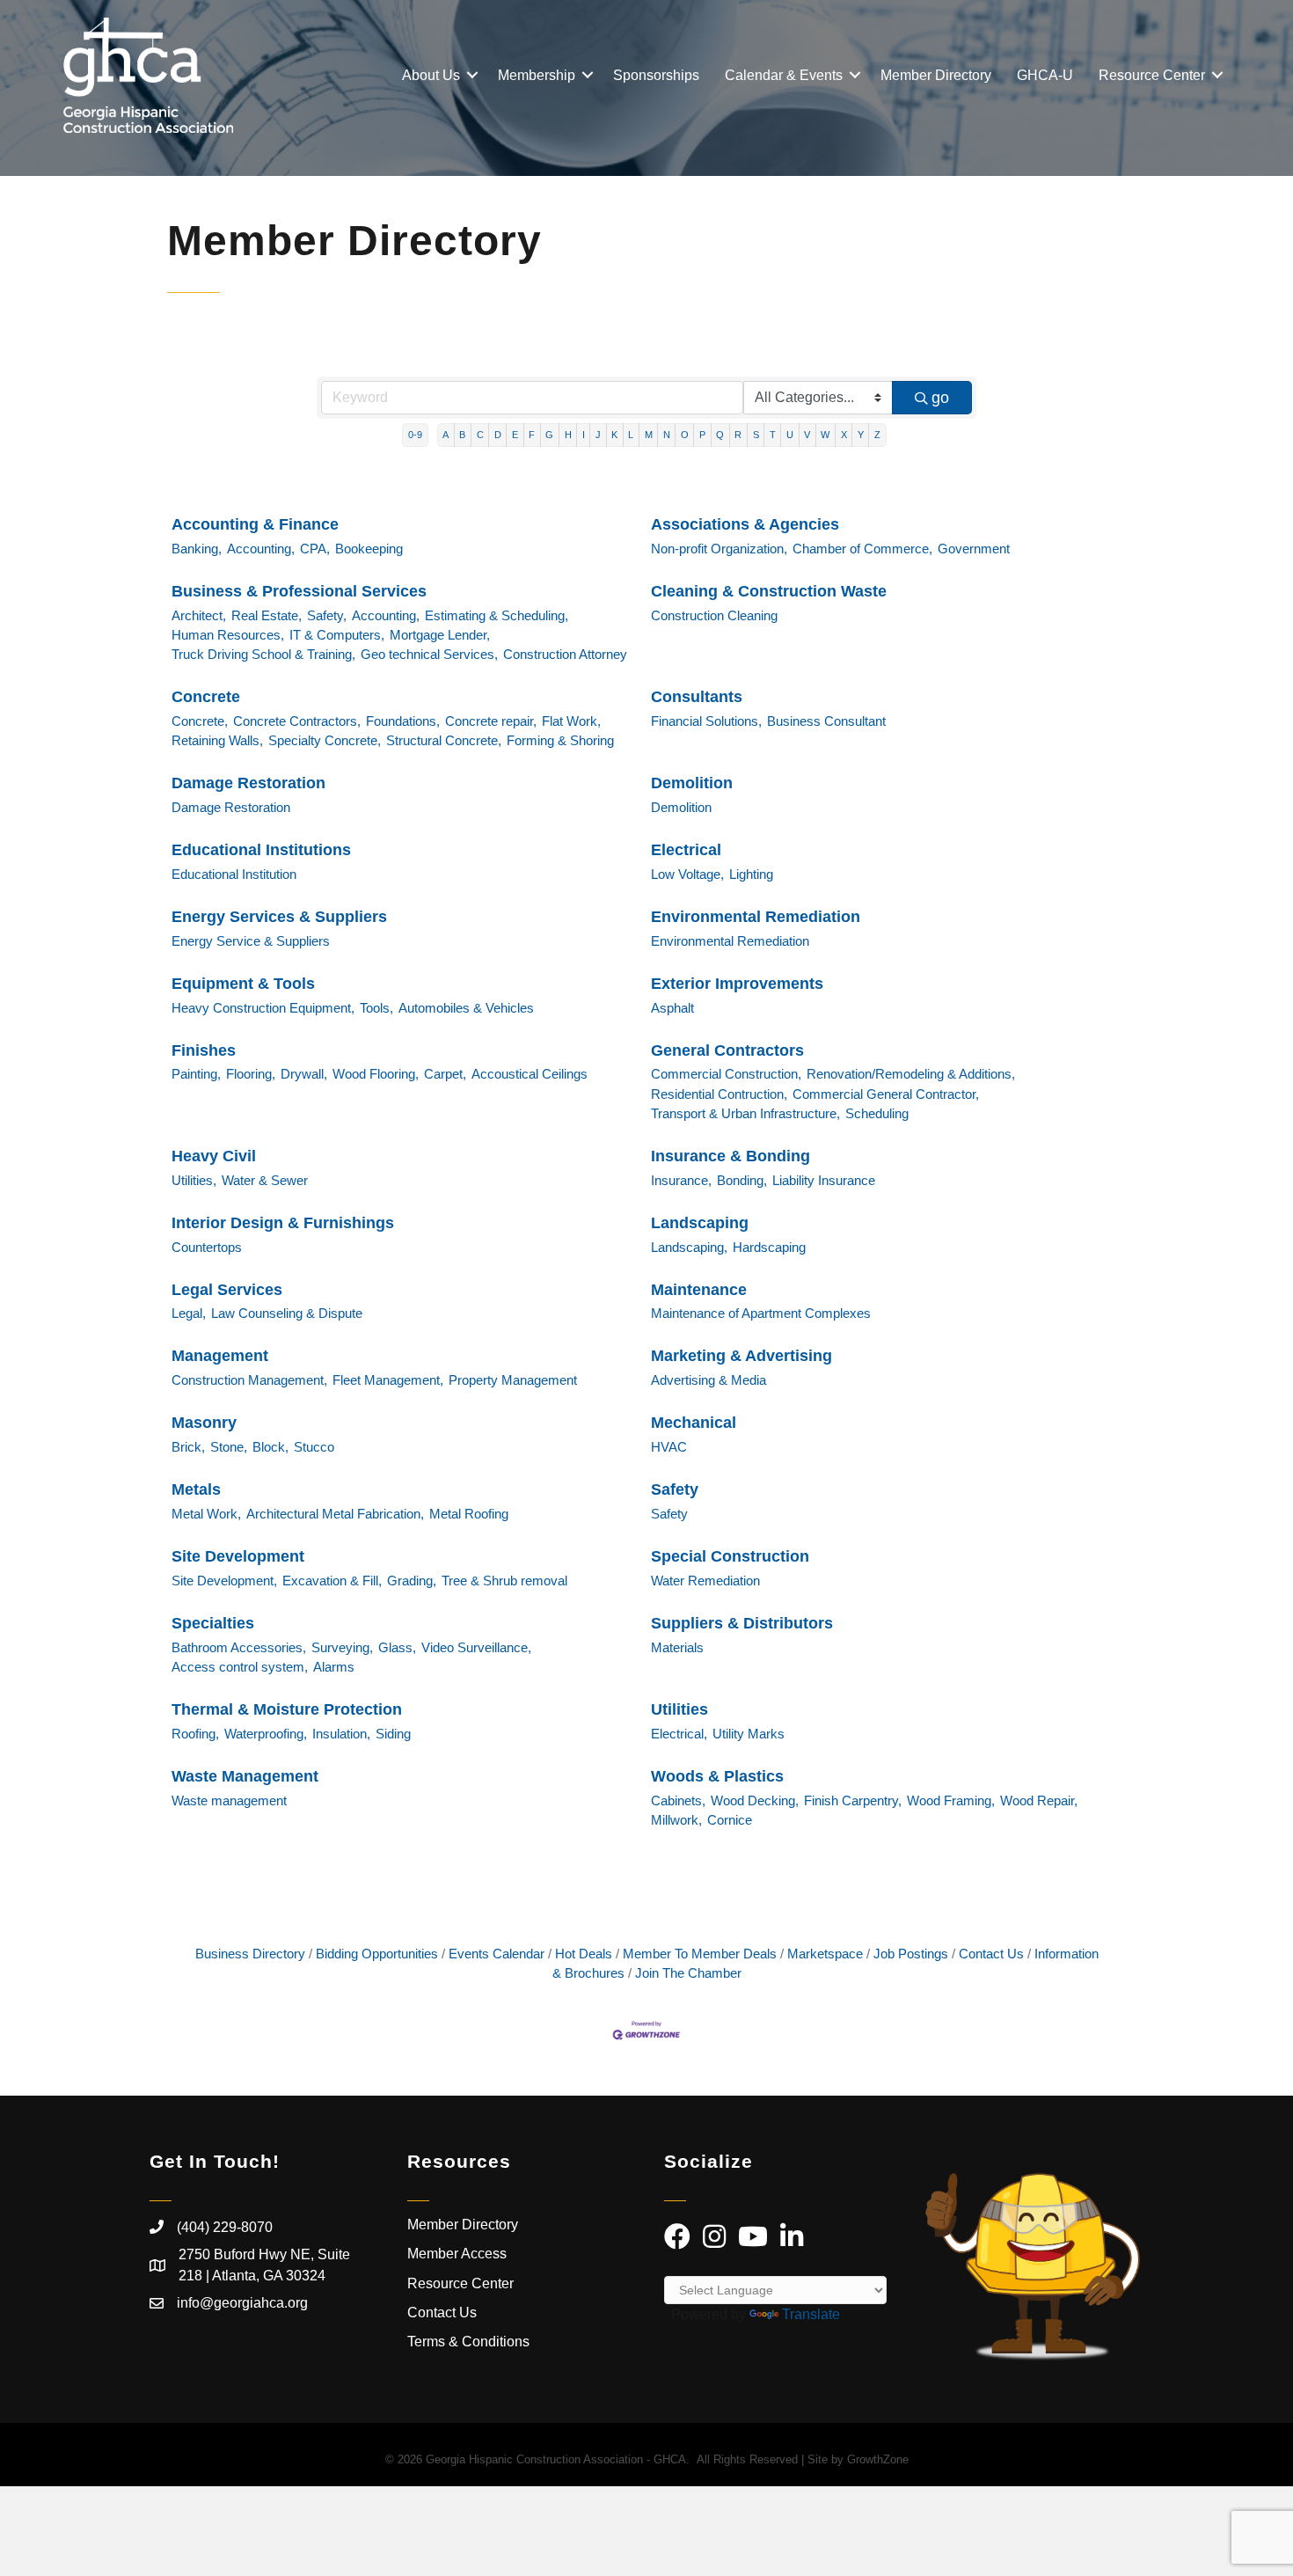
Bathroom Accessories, (239, 1647)
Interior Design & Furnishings (283, 1223)
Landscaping (700, 1223)
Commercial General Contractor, (886, 1094)
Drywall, (304, 1074)
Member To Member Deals (700, 1954)
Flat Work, (571, 721)
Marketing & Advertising (741, 1356)
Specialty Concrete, (325, 740)
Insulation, (341, 1734)
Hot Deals (584, 1954)
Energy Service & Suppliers (251, 941)
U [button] (790, 435)
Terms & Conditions (470, 2342)
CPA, (315, 549)
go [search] (940, 398)
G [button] (549, 435)
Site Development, (224, 1581)
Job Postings (911, 1954)
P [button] (702, 435)
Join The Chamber (688, 1973)
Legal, (189, 1313)
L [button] (631, 435)
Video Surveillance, (476, 1647)
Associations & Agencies (745, 524)
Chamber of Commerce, (862, 549)
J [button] (598, 435)
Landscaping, (689, 1247)
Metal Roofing (469, 1514)
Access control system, (240, 1667)
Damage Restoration (248, 783)
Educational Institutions (261, 850)
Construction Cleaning (714, 615)
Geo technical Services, (429, 654)
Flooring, (251, 1074)
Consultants (697, 697)
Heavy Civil (214, 1156)
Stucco (314, 1447)
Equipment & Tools (243, 984)
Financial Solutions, (706, 721)
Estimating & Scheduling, (497, 615)
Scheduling (877, 1113)
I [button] (584, 435)
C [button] (480, 435)
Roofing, (195, 1734)
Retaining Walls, (217, 740)
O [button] (685, 435)
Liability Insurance (824, 1180)
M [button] (649, 435)
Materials (677, 1647)
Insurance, (681, 1180)
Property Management (513, 1380)
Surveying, (342, 1647)
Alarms (334, 1667)
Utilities (679, 1709)
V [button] (807, 435)
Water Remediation (705, 1581)
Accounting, (261, 549)
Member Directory (936, 75)
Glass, (397, 1647)
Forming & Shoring (560, 740)
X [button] (844, 435)
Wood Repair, (1039, 1800)
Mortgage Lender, (440, 635)
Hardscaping (769, 1247)
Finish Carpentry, (853, 1800)
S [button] (756, 435)
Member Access (457, 2254)
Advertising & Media (709, 1380)
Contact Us (991, 1954)
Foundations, (403, 721)
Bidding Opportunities (377, 1954)
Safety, (327, 615)
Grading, (412, 1581)
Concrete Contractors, (297, 721)
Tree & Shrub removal (504, 1581)
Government (974, 549)
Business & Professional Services (299, 591)
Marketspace (825, 1954)
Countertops (207, 1247)
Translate (811, 2314)
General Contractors (727, 1050)
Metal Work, (206, 1514)
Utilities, (194, 1180)
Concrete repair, (491, 721)
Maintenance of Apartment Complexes (761, 1313)
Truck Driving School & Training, (263, 654)
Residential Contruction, (719, 1094)
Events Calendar (497, 1954)
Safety (675, 1489)
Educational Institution (234, 874)
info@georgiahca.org (242, 2303)
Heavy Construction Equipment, (263, 1008)
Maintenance (699, 1290)
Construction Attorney (565, 654)
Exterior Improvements (737, 984)
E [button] (515, 435)
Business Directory (250, 1954)
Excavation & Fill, (332, 1581)
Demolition (692, 783)
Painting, (196, 1074)
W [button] (825, 435)
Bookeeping (369, 549)
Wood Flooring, (376, 1074)
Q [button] (720, 435)
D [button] (498, 435)
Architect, (199, 615)
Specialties (213, 1623)
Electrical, (679, 1734)
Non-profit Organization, (719, 549)
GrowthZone (878, 2459)
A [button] (446, 435)
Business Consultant (826, 721)
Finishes (204, 1050)
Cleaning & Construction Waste (769, 591)
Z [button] (877, 435)
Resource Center (1152, 75)
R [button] (738, 435)
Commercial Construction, (726, 1074)
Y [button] (861, 435)
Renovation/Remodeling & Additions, (911, 1074)
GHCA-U (1045, 75)
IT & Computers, (337, 635)
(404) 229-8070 (225, 2227)
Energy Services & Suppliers (279, 917)
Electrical (686, 850)
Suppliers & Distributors (742, 1623)
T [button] (773, 435)
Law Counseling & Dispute (287, 1313)
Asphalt (672, 1008)
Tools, (376, 1008)
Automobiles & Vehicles (466, 1008)
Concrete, (200, 721)
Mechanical (694, 1423)
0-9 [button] (415, 435)
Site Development (238, 1556)
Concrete (206, 697)
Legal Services (227, 1290)
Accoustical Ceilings (530, 1074)
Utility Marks (749, 1734)
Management (220, 1356)
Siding (393, 1734)
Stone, (229, 1447)
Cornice (730, 1820)
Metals (196, 1489)
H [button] (568, 435)
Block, (270, 1447)
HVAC (669, 1447)
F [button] (532, 435)
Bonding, (742, 1180)
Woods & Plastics (717, 1776)
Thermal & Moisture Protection (287, 1709)
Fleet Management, (388, 1380)
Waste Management (245, 1776)
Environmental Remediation (756, 917)
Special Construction (730, 1556)
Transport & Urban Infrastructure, (745, 1113)
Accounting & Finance (255, 524)
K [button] (614, 435)
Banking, (197, 549)
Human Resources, (228, 635)
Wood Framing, (951, 1800)
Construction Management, (249, 1380)
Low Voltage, (687, 874)
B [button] (462, 435)
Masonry (204, 1423)
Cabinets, (678, 1800)
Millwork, (676, 1820)
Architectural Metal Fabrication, (335, 1514)
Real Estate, (267, 615)
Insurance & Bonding (731, 1156)
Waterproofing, (266, 1734)
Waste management (229, 1800)
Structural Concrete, (444, 740)
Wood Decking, (755, 1800)
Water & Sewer (265, 1180)
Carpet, (445, 1074)
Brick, (188, 1447)
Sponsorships (656, 75)
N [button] (667, 435)
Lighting (751, 874)
